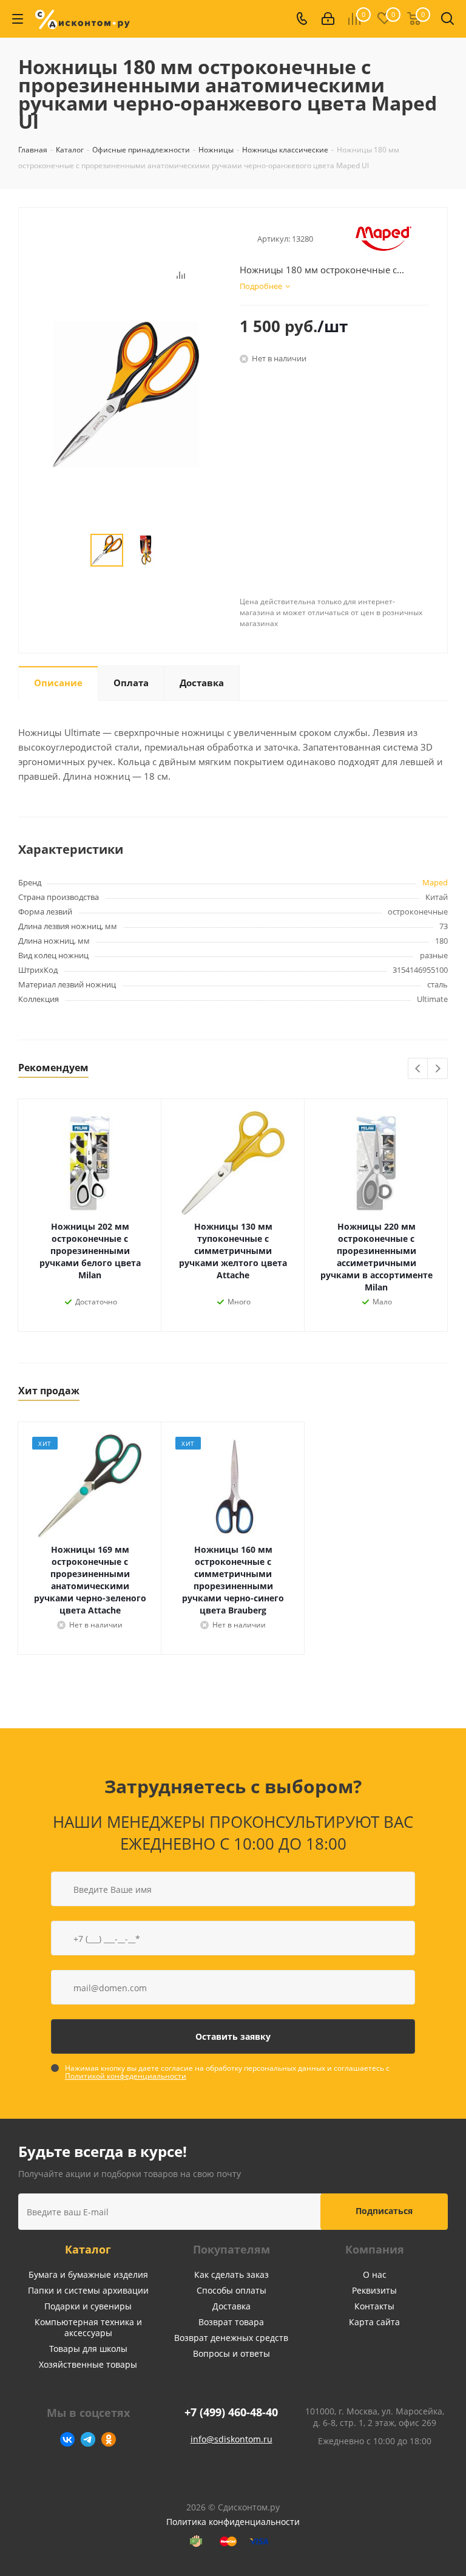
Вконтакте (67, 2439)
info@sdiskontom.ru (231, 2439)
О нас (375, 2274)
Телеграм (88, 2439)
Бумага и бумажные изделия (88, 2274)
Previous (418, 1069)
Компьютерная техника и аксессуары (88, 2327)
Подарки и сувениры (88, 2306)
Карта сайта (374, 2322)
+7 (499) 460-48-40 (231, 2412)
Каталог (88, 2249)
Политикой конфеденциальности (126, 2076)
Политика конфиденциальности (233, 2522)
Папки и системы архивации (88, 2290)
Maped (435, 882)
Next (438, 1069)
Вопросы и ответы (231, 2353)
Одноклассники (109, 2439)
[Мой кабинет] (328, 19)
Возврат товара (231, 2322)
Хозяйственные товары (88, 2364)
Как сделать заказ (231, 2274)
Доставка (231, 2306)
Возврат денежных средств (231, 2338)
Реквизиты (374, 2290)
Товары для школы (88, 2349)
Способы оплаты (231, 2290)
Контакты (374, 2306)
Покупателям (231, 2249)
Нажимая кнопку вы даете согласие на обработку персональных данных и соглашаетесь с (227, 2072)
